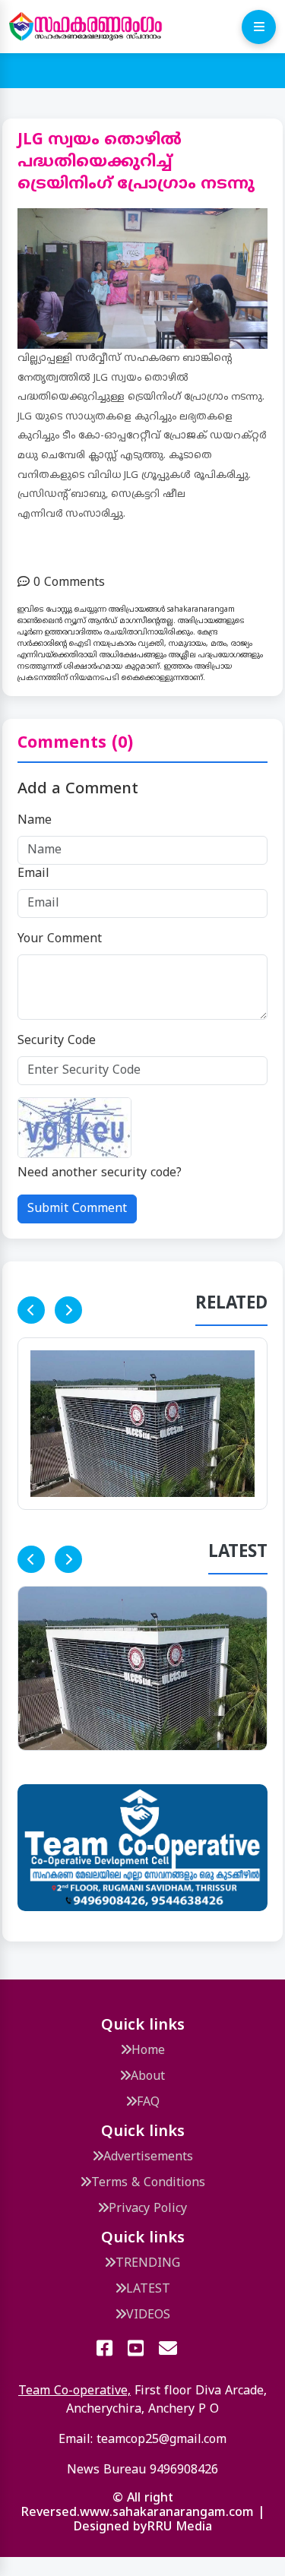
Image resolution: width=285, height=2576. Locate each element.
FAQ (148, 2103)
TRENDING (148, 2264)
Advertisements (148, 2157)
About (148, 2077)
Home (148, 2051)
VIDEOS (148, 2315)
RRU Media (179, 2527)
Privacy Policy (148, 2209)
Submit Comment (77, 1209)
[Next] (68, 1310)
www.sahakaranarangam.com (167, 2513)
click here (213, 1173)
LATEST (148, 2290)
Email (33, 874)
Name (35, 821)
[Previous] (31, 1310)
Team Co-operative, (74, 2391)
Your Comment (60, 939)
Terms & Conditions (148, 2183)
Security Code (57, 1041)
